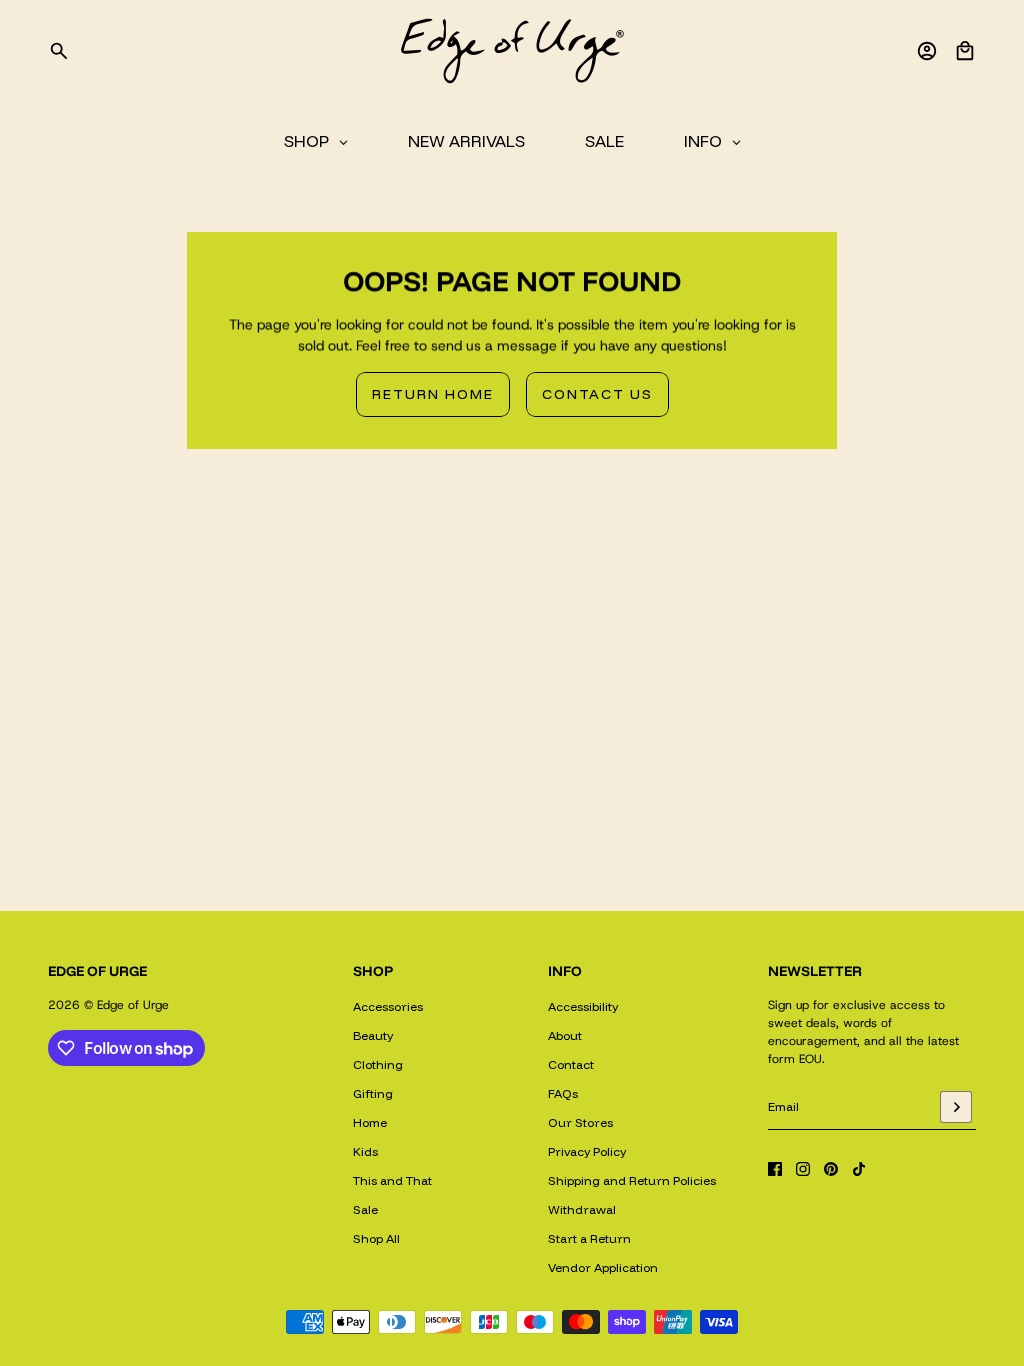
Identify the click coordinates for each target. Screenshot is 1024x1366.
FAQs (563, 1093)
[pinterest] (831, 1169)
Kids (365, 1151)
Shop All (376, 1238)
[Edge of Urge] (512, 51)
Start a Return (589, 1238)
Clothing (378, 1064)
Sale (365, 1209)
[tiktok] (859, 1169)
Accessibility (583, 1006)
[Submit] (956, 1107)
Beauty (373, 1035)
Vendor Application (603, 1267)
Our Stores (580, 1122)
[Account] (927, 51)
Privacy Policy (587, 1151)
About (565, 1035)
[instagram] (803, 1169)
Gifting (373, 1093)
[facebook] (775, 1169)
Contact (571, 1064)
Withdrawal (582, 1209)
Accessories (388, 1006)
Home (370, 1122)
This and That (392, 1180)
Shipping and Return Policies (632, 1180)
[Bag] (965, 51)
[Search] (59, 51)
